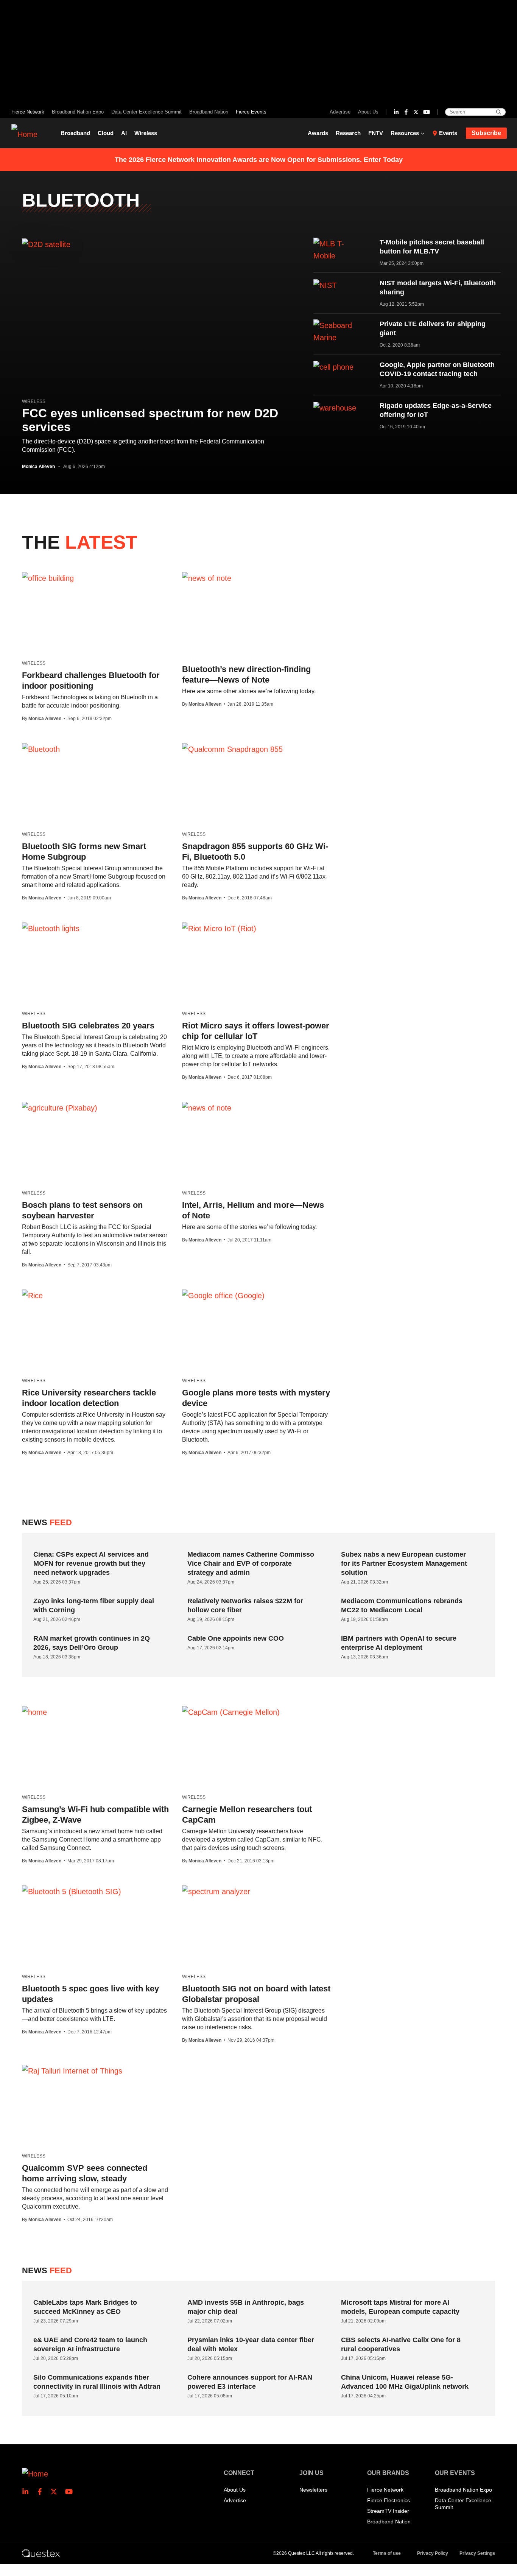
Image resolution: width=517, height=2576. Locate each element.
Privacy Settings (477, 2553)
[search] (499, 112)
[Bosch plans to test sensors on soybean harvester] (60, 1108)
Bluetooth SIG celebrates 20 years (88, 1026)
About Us (368, 112)
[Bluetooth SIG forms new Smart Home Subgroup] (41, 749)
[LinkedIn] (396, 112)
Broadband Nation (209, 112)
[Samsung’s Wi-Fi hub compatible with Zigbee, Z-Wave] (34, 1712)
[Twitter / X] (416, 112)
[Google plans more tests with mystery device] (223, 1295)
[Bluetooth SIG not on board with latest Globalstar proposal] (216, 1891)
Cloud (106, 133)
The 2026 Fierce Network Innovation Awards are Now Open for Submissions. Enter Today (259, 160)
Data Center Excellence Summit (146, 112)
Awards (318, 133)
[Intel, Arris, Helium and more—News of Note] (207, 1108)
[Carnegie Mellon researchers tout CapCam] (231, 1712)
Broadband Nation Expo (78, 112)
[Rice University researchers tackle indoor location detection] (32, 1295)
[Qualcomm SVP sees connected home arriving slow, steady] (72, 2070)
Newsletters (313, 2490)
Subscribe (486, 133)
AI (124, 133)
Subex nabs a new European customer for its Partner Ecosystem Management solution (404, 1563)
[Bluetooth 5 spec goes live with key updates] (72, 1891)
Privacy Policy (433, 2553)
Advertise (340, 112)
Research (348, 133)
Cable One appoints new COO (236, 1638)
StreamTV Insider (388, 2511)
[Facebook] (406, 112)
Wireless (146, 133)
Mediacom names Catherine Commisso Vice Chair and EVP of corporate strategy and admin (251, 1563)
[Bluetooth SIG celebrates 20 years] (51, 928)
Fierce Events (251, 112)
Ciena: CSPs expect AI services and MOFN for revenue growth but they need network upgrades (91, 1563)
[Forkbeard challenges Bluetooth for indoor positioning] (48, 578)
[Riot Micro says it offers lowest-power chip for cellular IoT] (219, 928)
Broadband (75, 133)
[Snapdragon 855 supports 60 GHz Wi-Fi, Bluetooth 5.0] (232, 749)
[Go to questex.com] (41, 2553)
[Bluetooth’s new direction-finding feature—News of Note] (207, 578)
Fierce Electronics (389, 2500)
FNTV (376, 133)
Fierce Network (28, 112)
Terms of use (387, 2553)
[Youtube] (427, 112)
